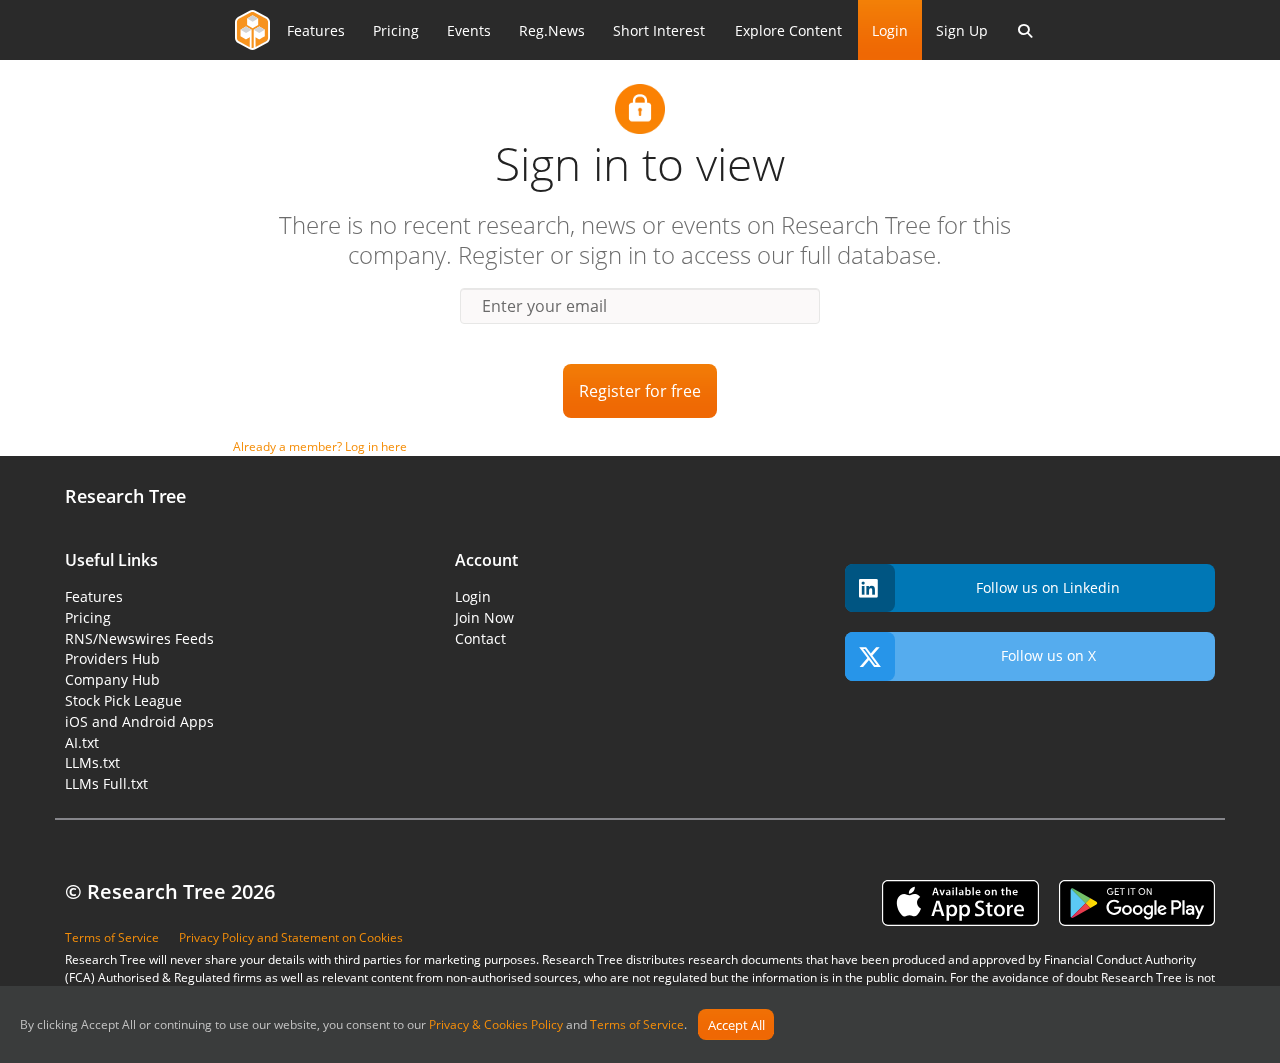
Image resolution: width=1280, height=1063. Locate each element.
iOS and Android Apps (139, 721)
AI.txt (82, 742)
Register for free (640, 391)
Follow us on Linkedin (1048, 587)
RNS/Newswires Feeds (139, 638)
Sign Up (962, 30)
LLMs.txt (92, 762)
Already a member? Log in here (320, 446)
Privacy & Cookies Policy (496, 1025)
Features (316, 30)
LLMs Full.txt (106, 783)
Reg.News (552, 30)
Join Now (484, 617)
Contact (480, 638)
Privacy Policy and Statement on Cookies (291, 937)
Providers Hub (112, 658)
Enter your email (544, 306)
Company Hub (112, 679)
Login (890, 30)
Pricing (396, 30)
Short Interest (659, 30)
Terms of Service (637, 1025)
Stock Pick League (123, 700)
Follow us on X (1048, 655)
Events (469, 30)
